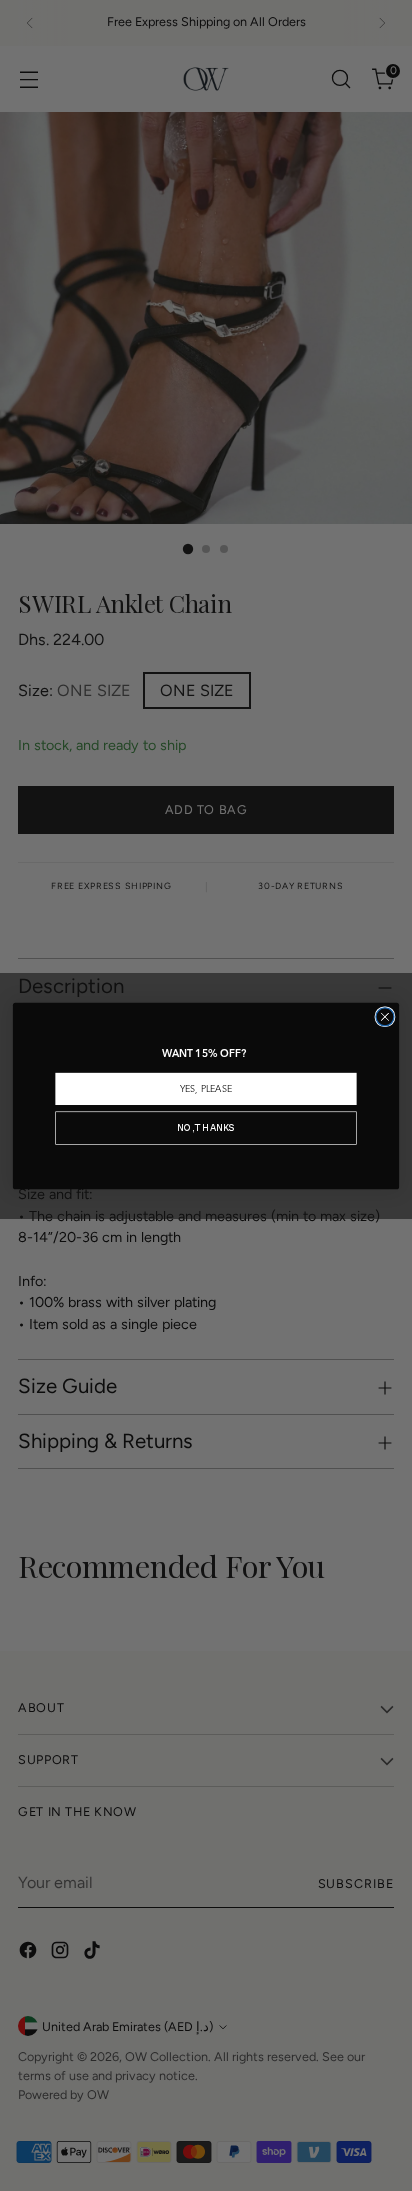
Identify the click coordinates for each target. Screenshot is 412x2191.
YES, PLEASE (206, 1089)
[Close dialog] (385, 1016)
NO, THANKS (205, 1127)
